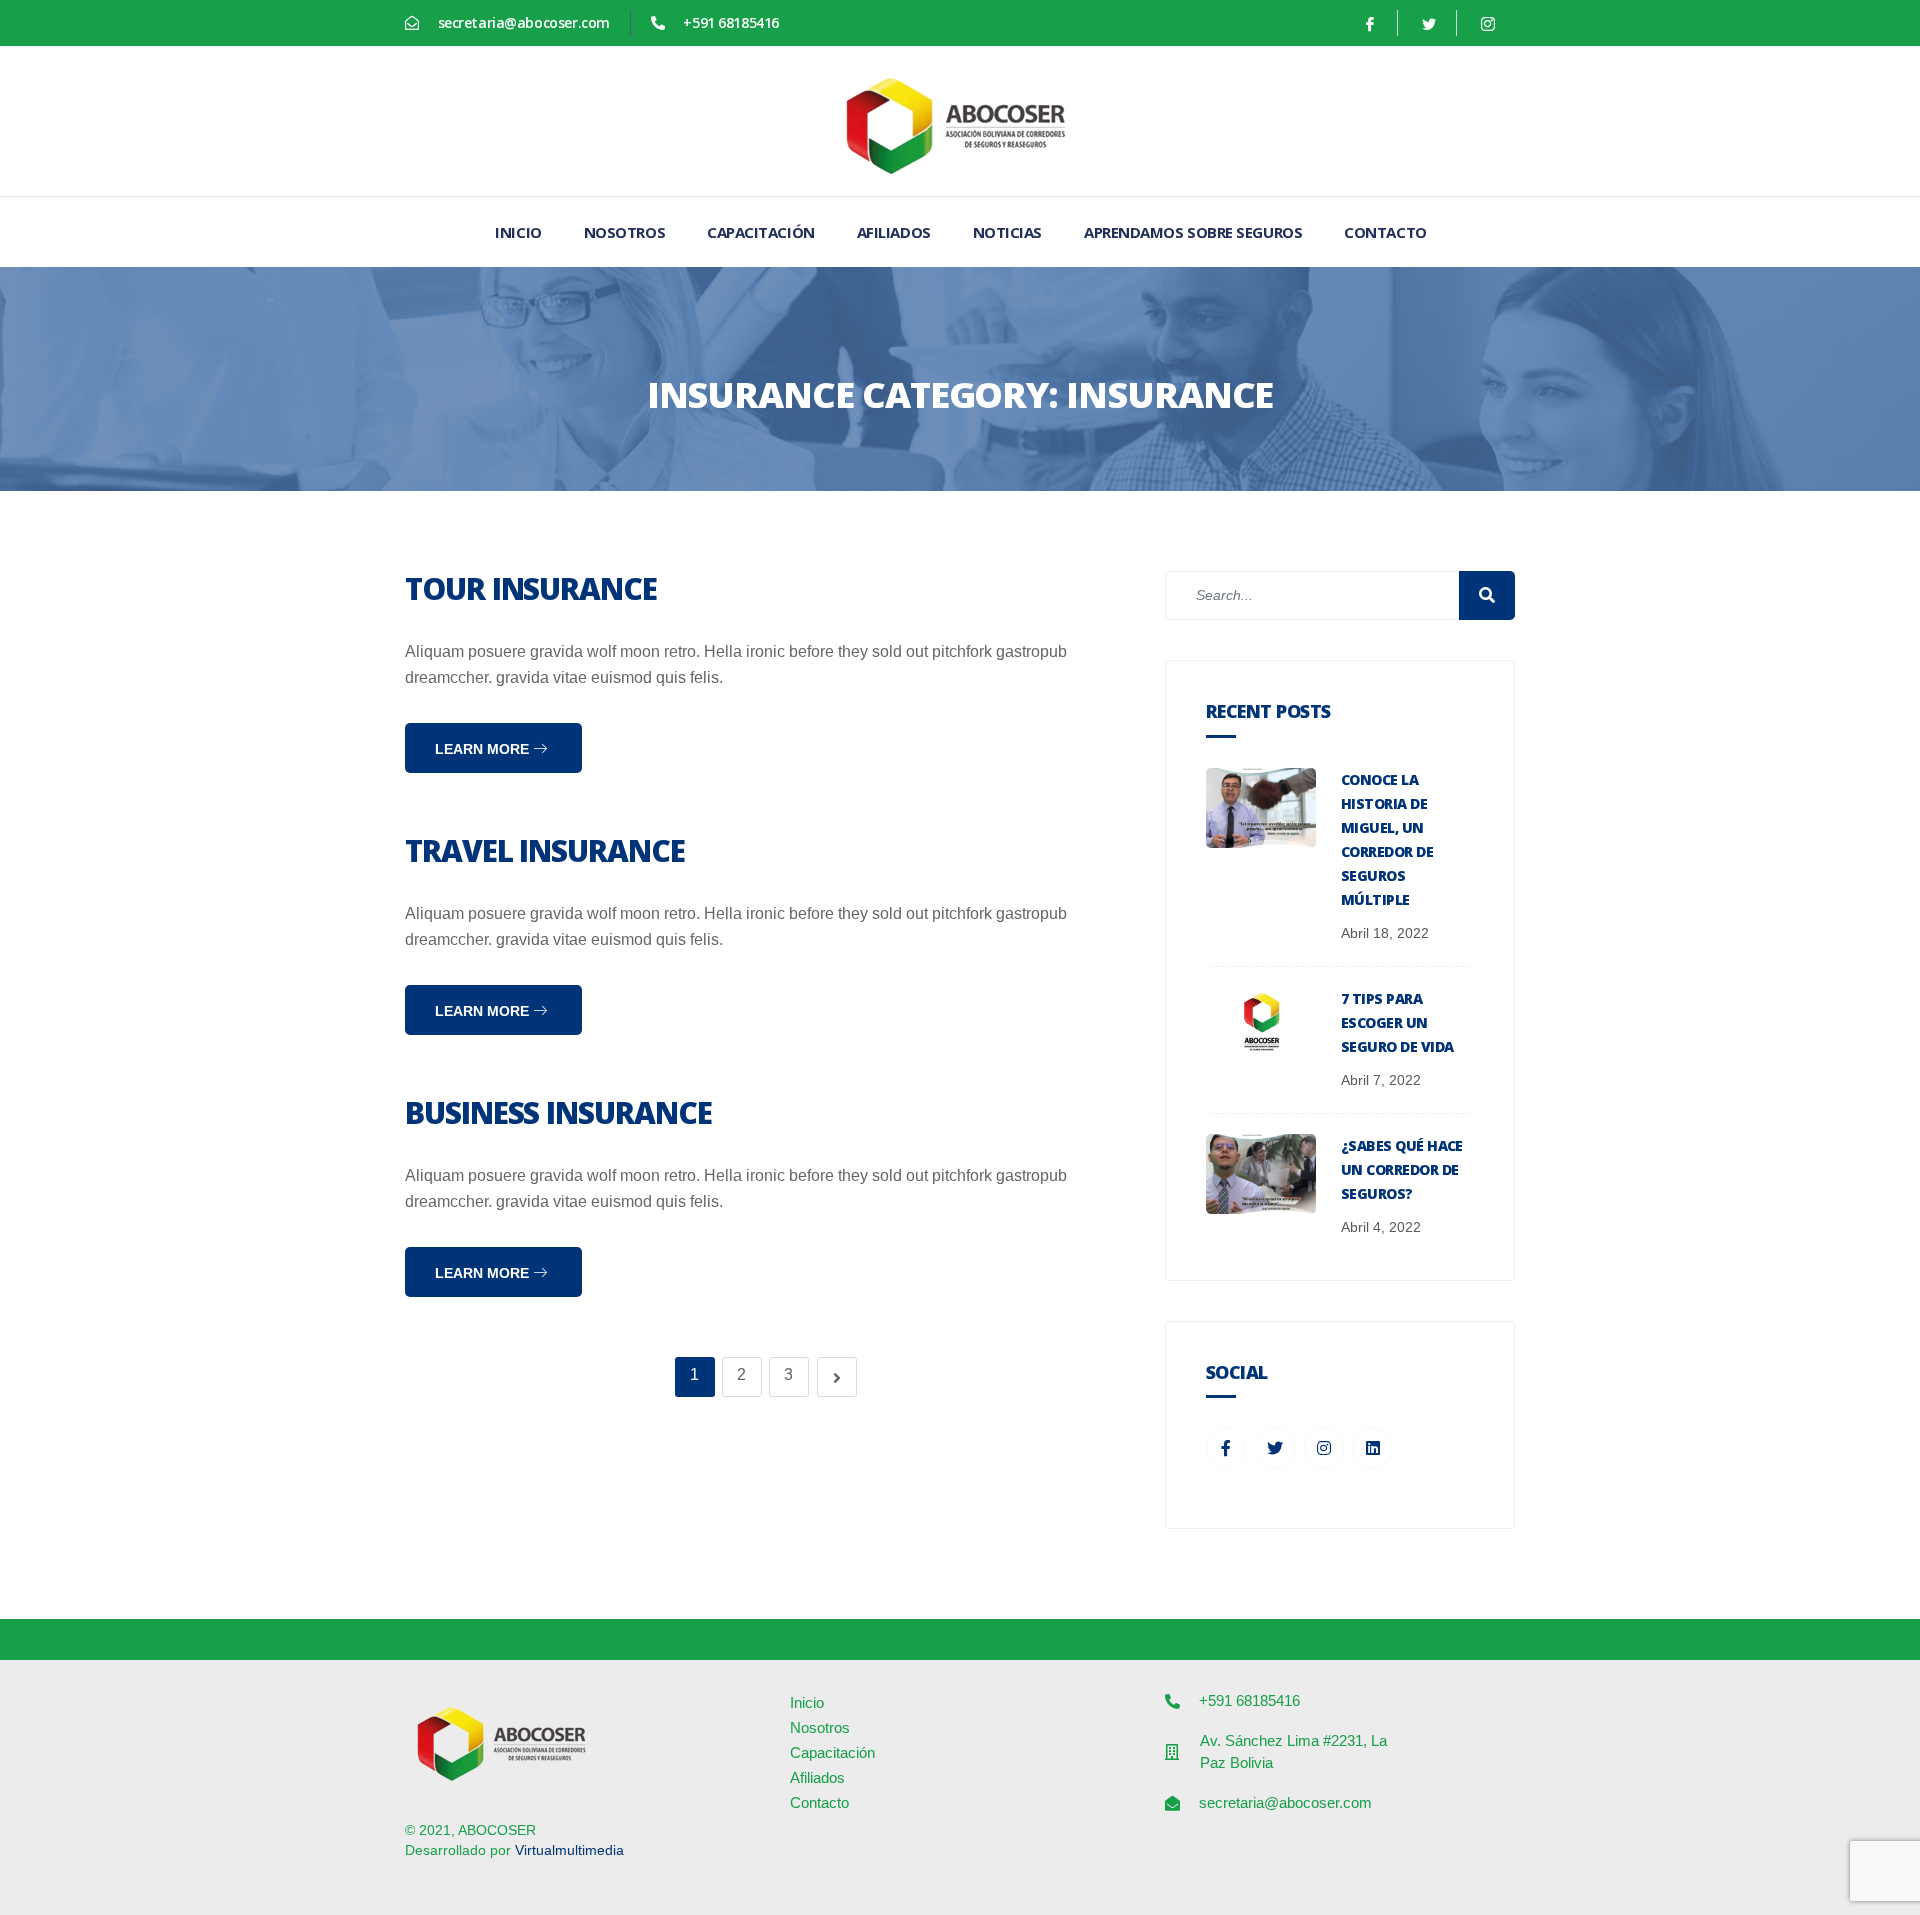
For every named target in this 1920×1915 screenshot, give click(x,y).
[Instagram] (1488, 23)
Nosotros (624, 232)
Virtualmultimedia (569, 1850)
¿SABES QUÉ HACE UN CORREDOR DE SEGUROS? (1402, 1169)
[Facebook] (1370, 23)
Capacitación (761, 232)
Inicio (518, 232)
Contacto (1385, 232)
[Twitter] (1429, 23)
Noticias (1007, 232)
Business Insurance (558, 1112)
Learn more (484, 749)
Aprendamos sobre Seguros (1193, 232)
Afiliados (894, 232)
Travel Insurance (545, 850)
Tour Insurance (531, 588)
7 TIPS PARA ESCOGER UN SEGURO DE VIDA (1397, 1022)
